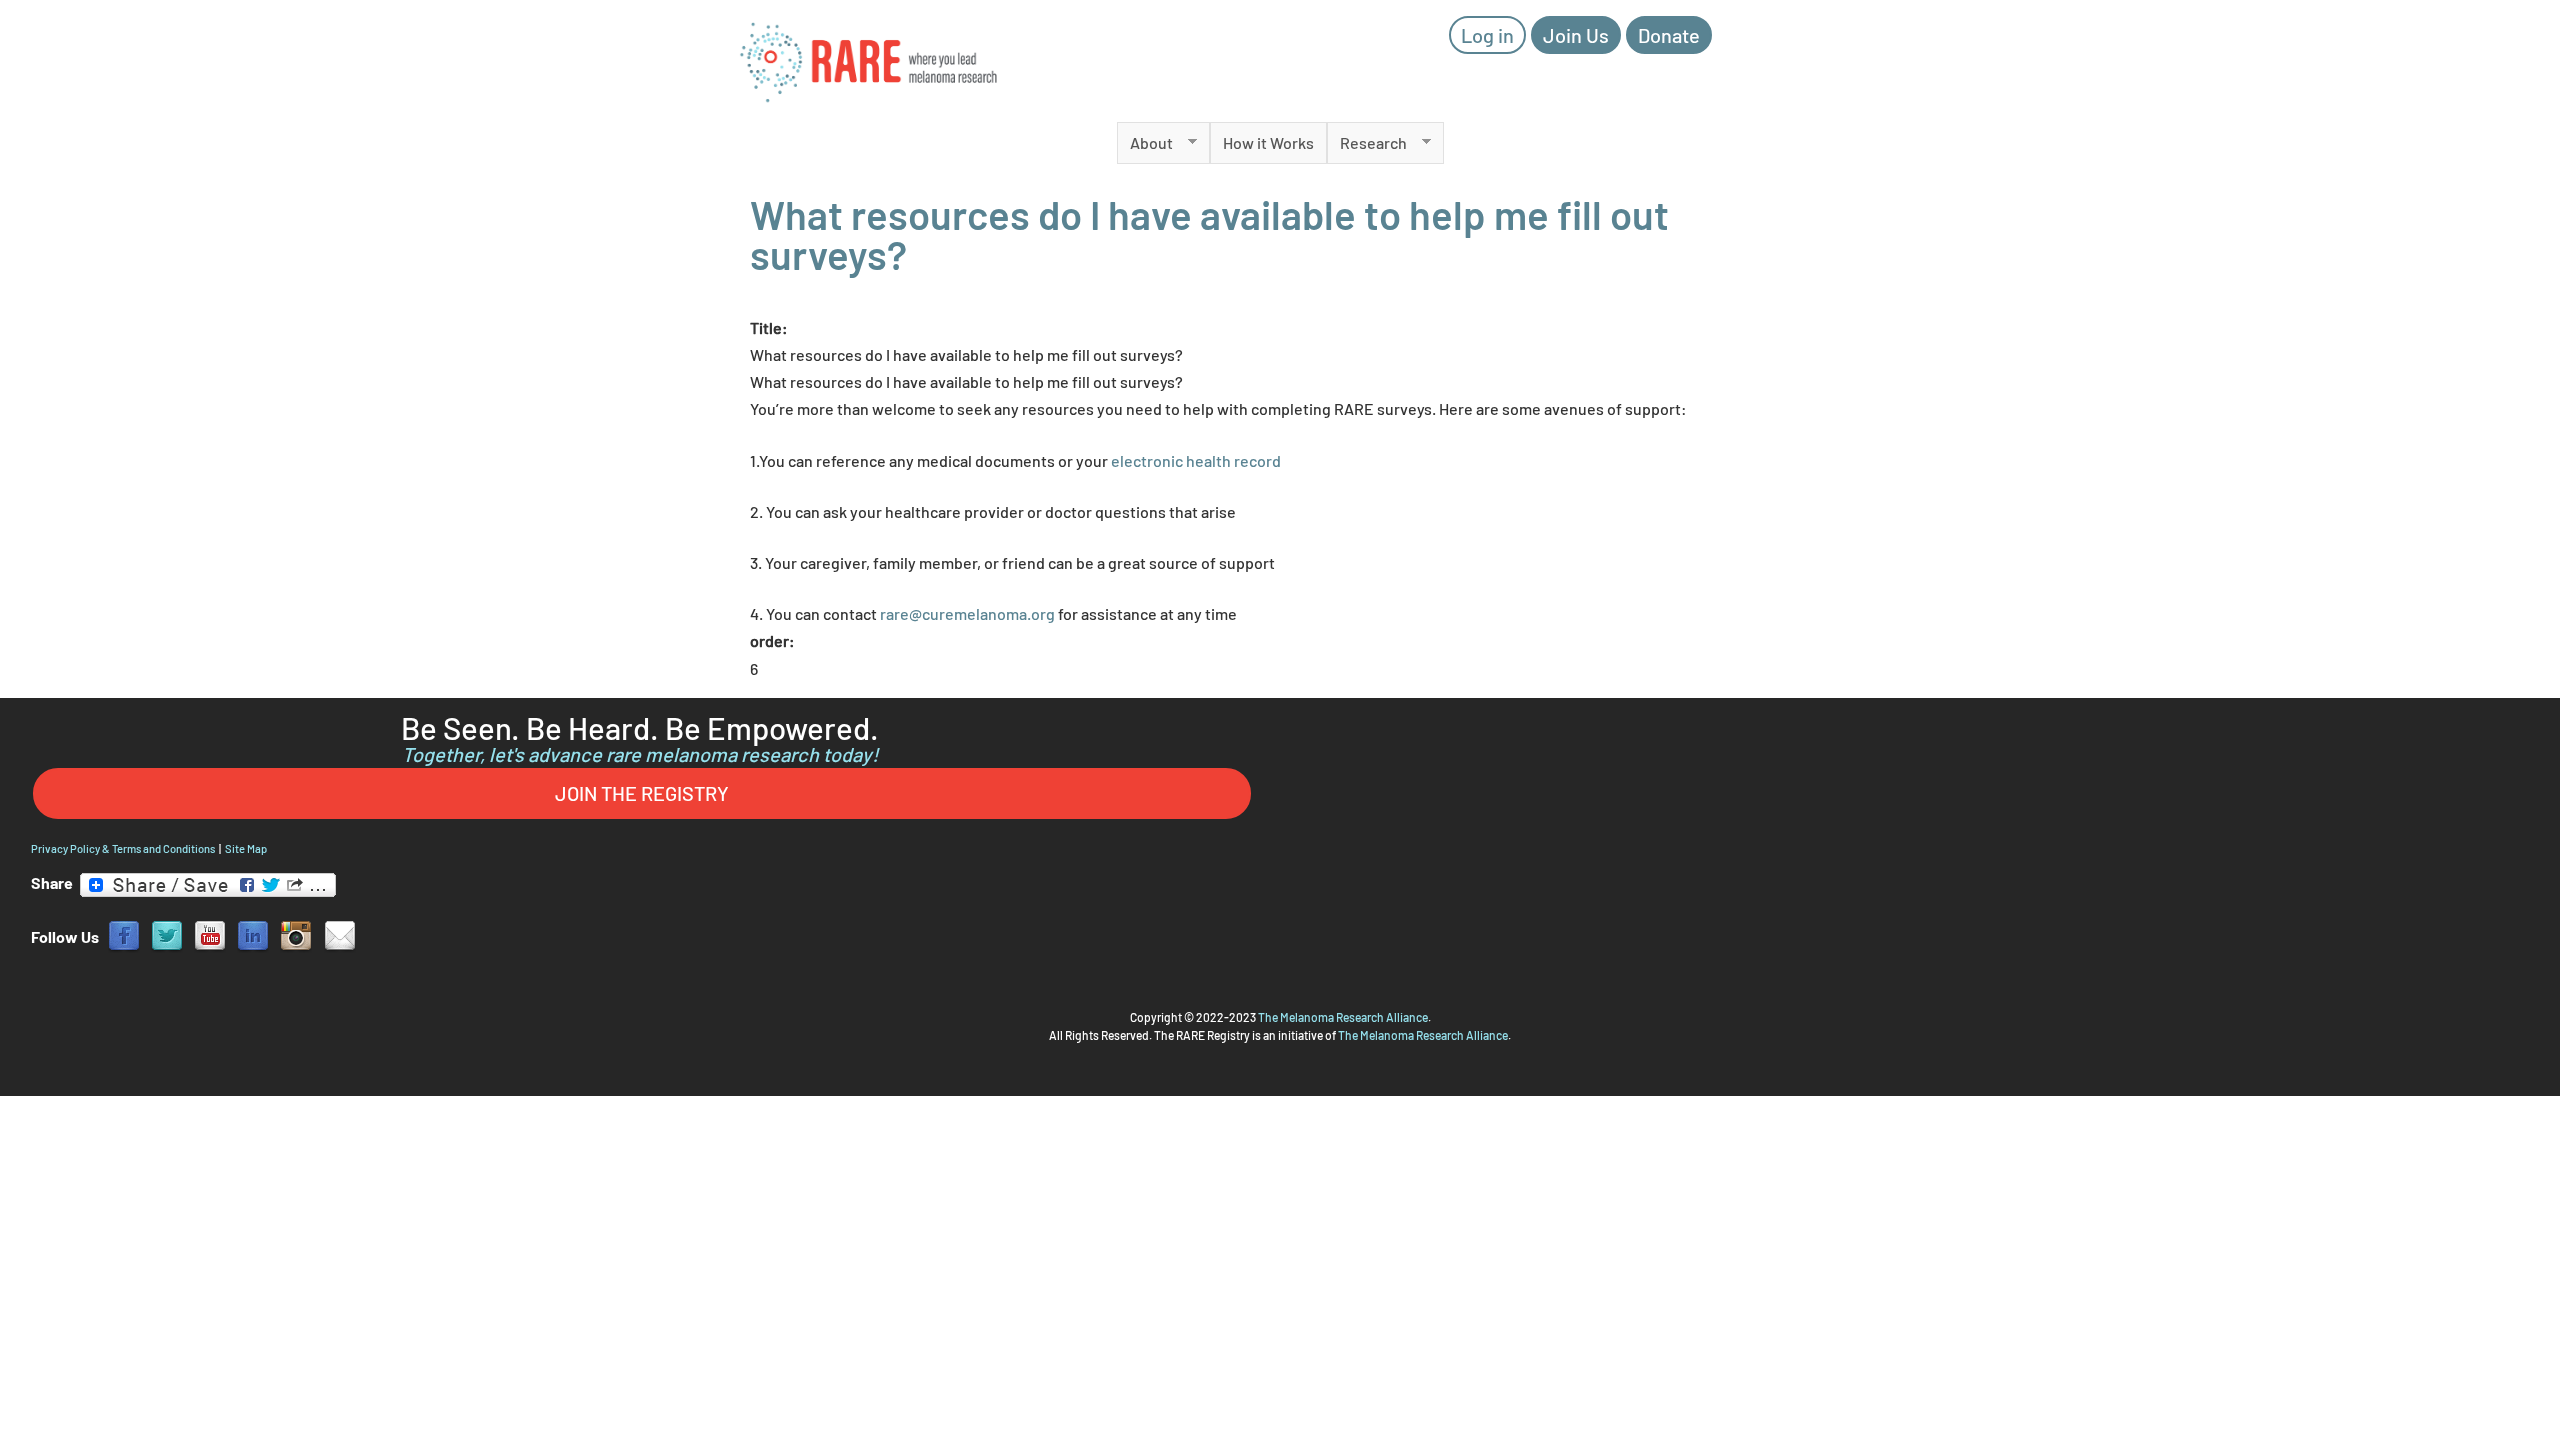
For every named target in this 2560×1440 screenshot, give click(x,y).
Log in (1487, 35)
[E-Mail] (340, 934)
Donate (1669, 35)
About (1145, 143)
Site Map (246, 848)
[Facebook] (124, 934)
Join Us (1576, 35)
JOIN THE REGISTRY (642, 793)
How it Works (1268, 142)
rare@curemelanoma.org (967, 613)
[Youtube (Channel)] (210, 934)
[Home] (870, 61)
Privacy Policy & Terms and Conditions (123, 848)
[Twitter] (167, 934)
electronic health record (1196, 460)
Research (1367, 143)
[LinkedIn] (253, 934)
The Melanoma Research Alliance (1343, 1017)
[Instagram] (296, 934)
